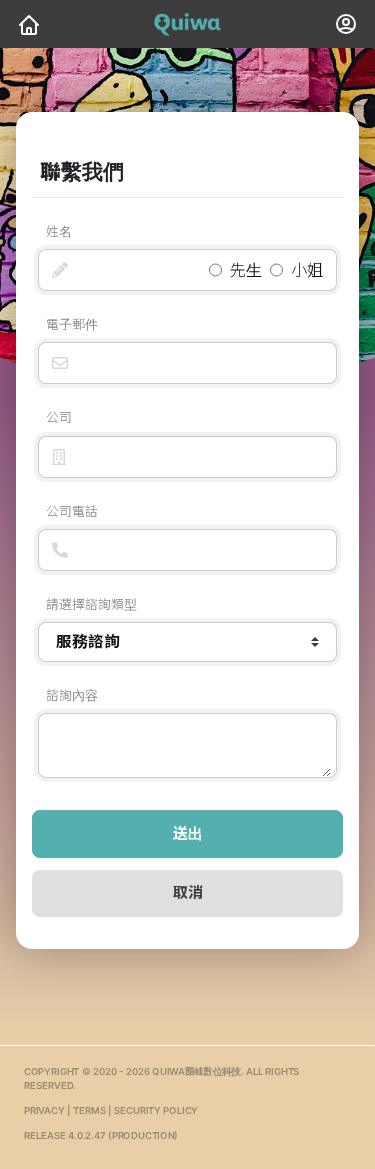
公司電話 (72, 511)
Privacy (44, 1112)
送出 (188, 833)
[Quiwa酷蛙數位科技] (29, 24)
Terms (89, 1112)
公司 (59, 417)
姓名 (59, 231)
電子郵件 (72, 324)
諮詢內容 (72, 695)
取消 (188, 892)
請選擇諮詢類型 (91, 604)
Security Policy (156, 1112)
